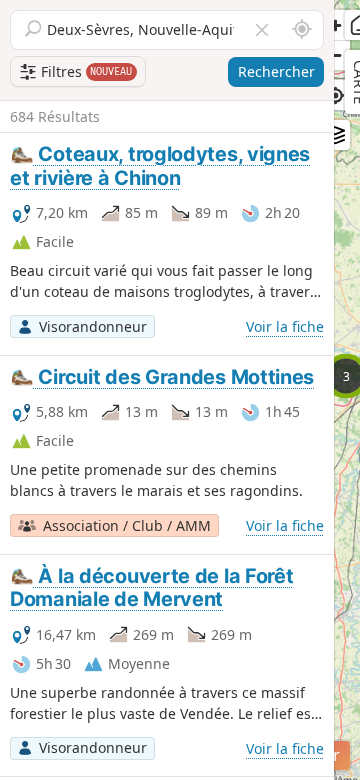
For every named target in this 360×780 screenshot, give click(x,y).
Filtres (85, 71)
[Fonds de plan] (335, 135)
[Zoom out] (335, 55)
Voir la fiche (285, 326)
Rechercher (276, 71)
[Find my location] (335, 95)
